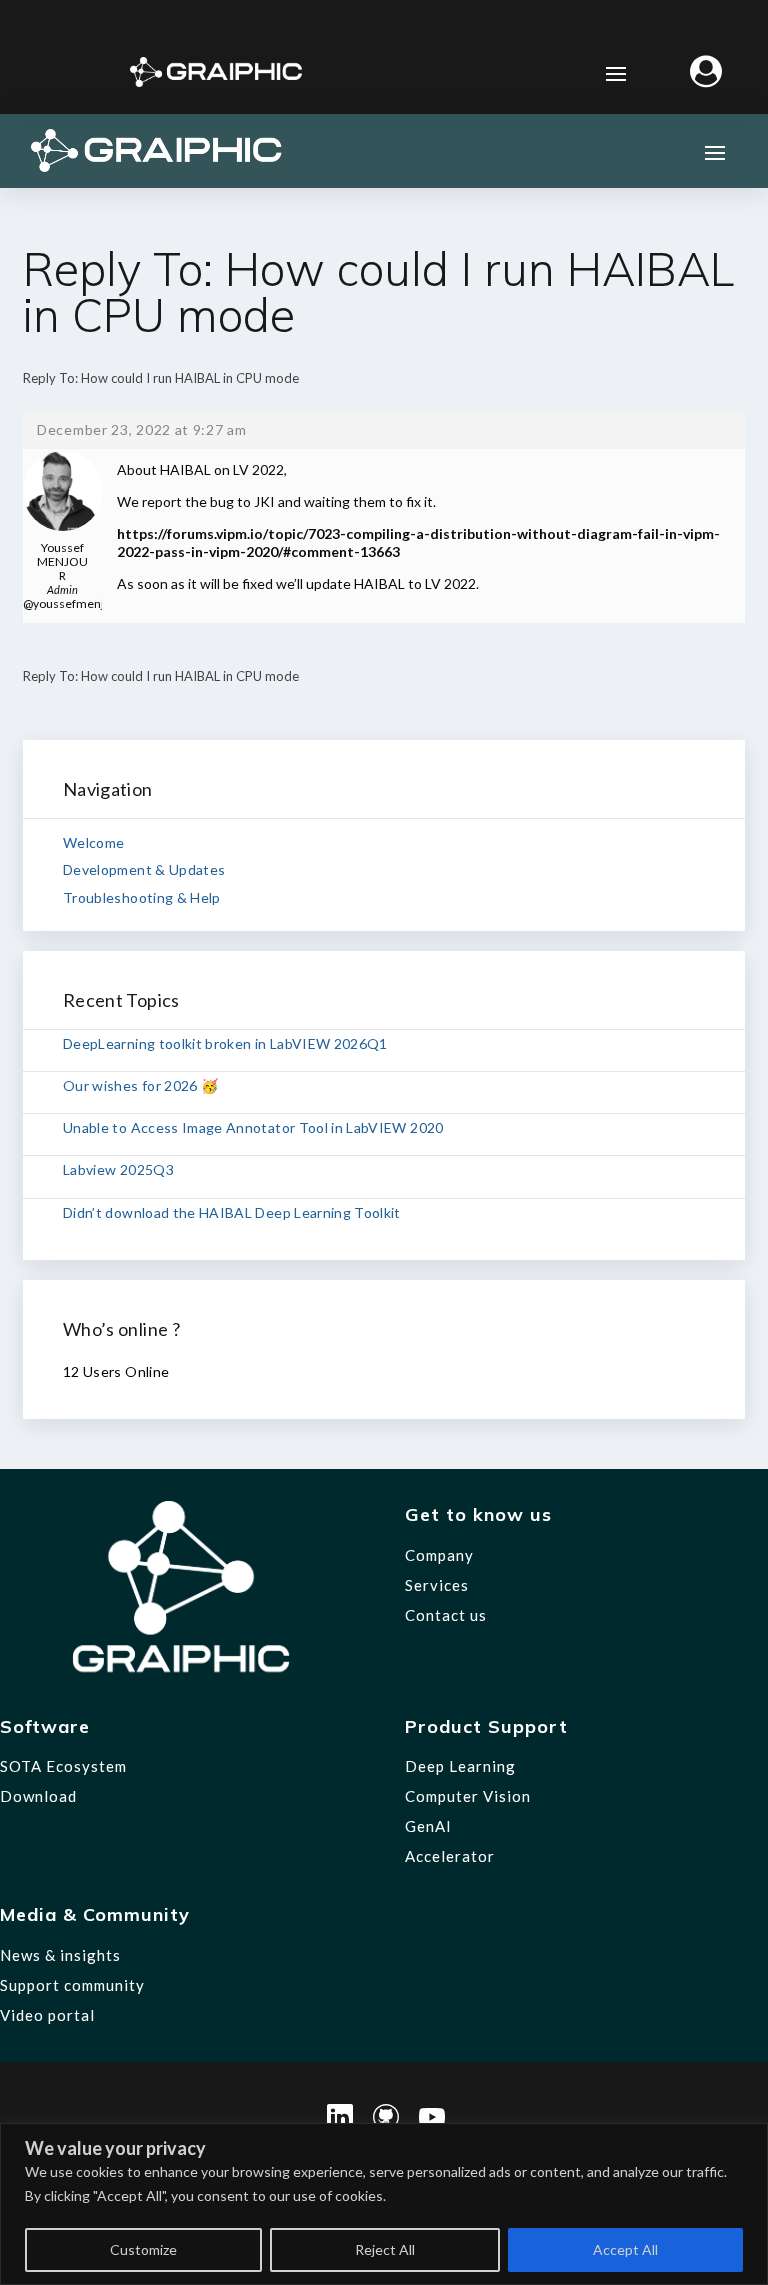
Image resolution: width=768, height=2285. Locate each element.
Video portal (47, 2015)
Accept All (625, 2249)
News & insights (60, 1955)
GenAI (428, 1826)
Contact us (446, 1615)
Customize (143, 2249)
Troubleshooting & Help (142, 897)
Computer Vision (468, 1796)
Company (439, 1555)
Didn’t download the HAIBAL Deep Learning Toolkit (232, 1212)
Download (38, 1796)
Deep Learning (460, 1766)
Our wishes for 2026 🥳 (140, 1085)
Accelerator (450, 1856)
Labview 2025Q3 (118, 1169)
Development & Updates (144, 869)
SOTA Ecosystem (63, 1766)
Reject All (385, 2249)
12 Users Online (116, 1371)
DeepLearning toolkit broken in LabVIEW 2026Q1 (225, 1043)
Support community (72, 1985)
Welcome (93, 842)
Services (437, 1585)
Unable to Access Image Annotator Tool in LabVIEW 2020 (253, 1127)
